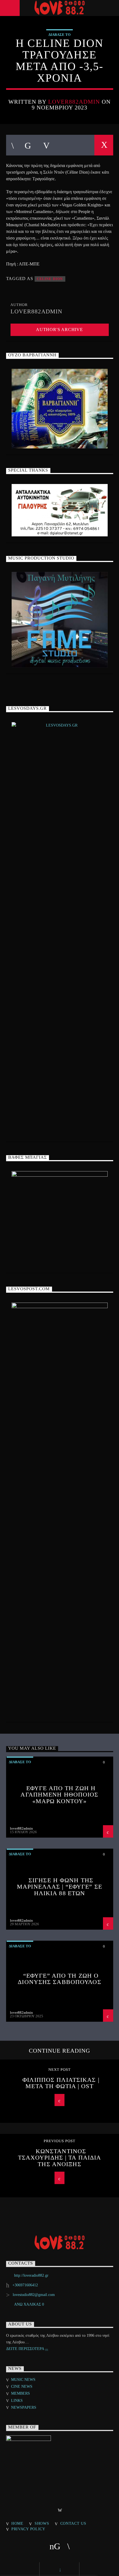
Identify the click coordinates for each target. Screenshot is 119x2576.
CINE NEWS (22, 2387)
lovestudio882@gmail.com (34, 2295)
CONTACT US (73, 2523)
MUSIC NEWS (23, 2380)
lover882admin (74, 102)
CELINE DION (50, 279)
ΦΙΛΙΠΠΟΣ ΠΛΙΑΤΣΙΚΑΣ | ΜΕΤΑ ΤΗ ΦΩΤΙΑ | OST (61, 2083)
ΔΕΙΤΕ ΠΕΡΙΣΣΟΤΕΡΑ (26, 2349)
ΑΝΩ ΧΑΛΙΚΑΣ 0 (29, 2304)
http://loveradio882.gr (31, 2275)
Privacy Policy (28, 2529)
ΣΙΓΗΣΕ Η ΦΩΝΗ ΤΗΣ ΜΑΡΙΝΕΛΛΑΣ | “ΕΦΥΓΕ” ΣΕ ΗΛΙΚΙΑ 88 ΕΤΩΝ (59, 1887)
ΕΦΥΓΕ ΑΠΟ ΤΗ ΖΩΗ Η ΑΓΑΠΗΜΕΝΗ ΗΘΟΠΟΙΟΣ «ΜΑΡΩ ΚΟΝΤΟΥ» (59, 1795)
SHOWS (42, 2523)
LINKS (17, 2401)
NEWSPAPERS (24, 2407)
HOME (17, 2523)
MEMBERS (20, 2393)
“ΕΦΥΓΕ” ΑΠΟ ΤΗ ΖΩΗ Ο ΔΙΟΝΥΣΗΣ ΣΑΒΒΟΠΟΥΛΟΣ (59, 1979)
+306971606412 (25, 2285)
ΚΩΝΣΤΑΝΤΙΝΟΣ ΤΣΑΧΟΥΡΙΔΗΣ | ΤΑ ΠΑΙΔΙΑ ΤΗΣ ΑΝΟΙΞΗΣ (60, 2158)
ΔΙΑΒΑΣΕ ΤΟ (59, 35)
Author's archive (59, 330)
